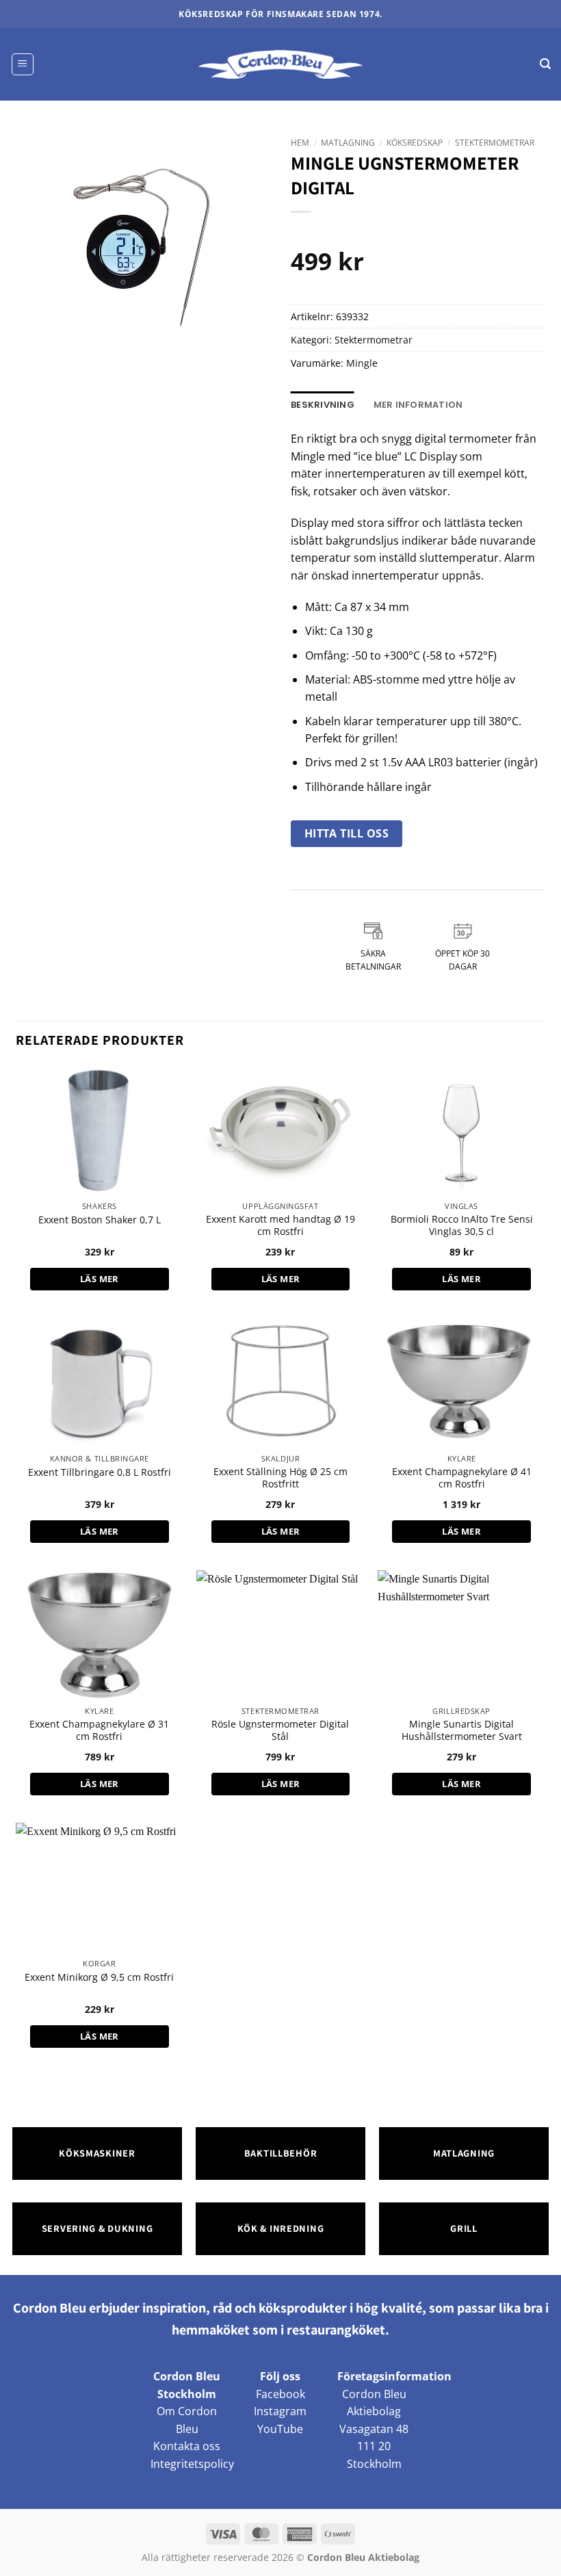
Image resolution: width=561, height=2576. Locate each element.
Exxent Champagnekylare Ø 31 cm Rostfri (99, 1731)
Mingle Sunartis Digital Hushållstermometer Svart (462, 1731)
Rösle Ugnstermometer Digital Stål (280, 1731)
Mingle (362, 363)
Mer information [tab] (418, 405)
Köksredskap (415, 143)
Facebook (280, 2394)
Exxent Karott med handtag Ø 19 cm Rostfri (280, 1226)
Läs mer (100, 1279)
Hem (300, 143)
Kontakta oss (187, 2446)
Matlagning (348, 143)
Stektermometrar (495, 143)
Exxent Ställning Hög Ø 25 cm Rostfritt (280, 1478)
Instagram (280, 2411)
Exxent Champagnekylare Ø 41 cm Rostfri (462, 1478)
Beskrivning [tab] (323, 405)
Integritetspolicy (192, 2464)
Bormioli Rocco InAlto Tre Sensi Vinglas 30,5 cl (462, 1226)
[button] (23, 64)
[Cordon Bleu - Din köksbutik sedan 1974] (281, 64)
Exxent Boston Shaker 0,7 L (100, 1220)
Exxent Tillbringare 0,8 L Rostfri (100, 1472)
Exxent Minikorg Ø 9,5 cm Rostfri (99, 1977)
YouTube (280, 2429)
